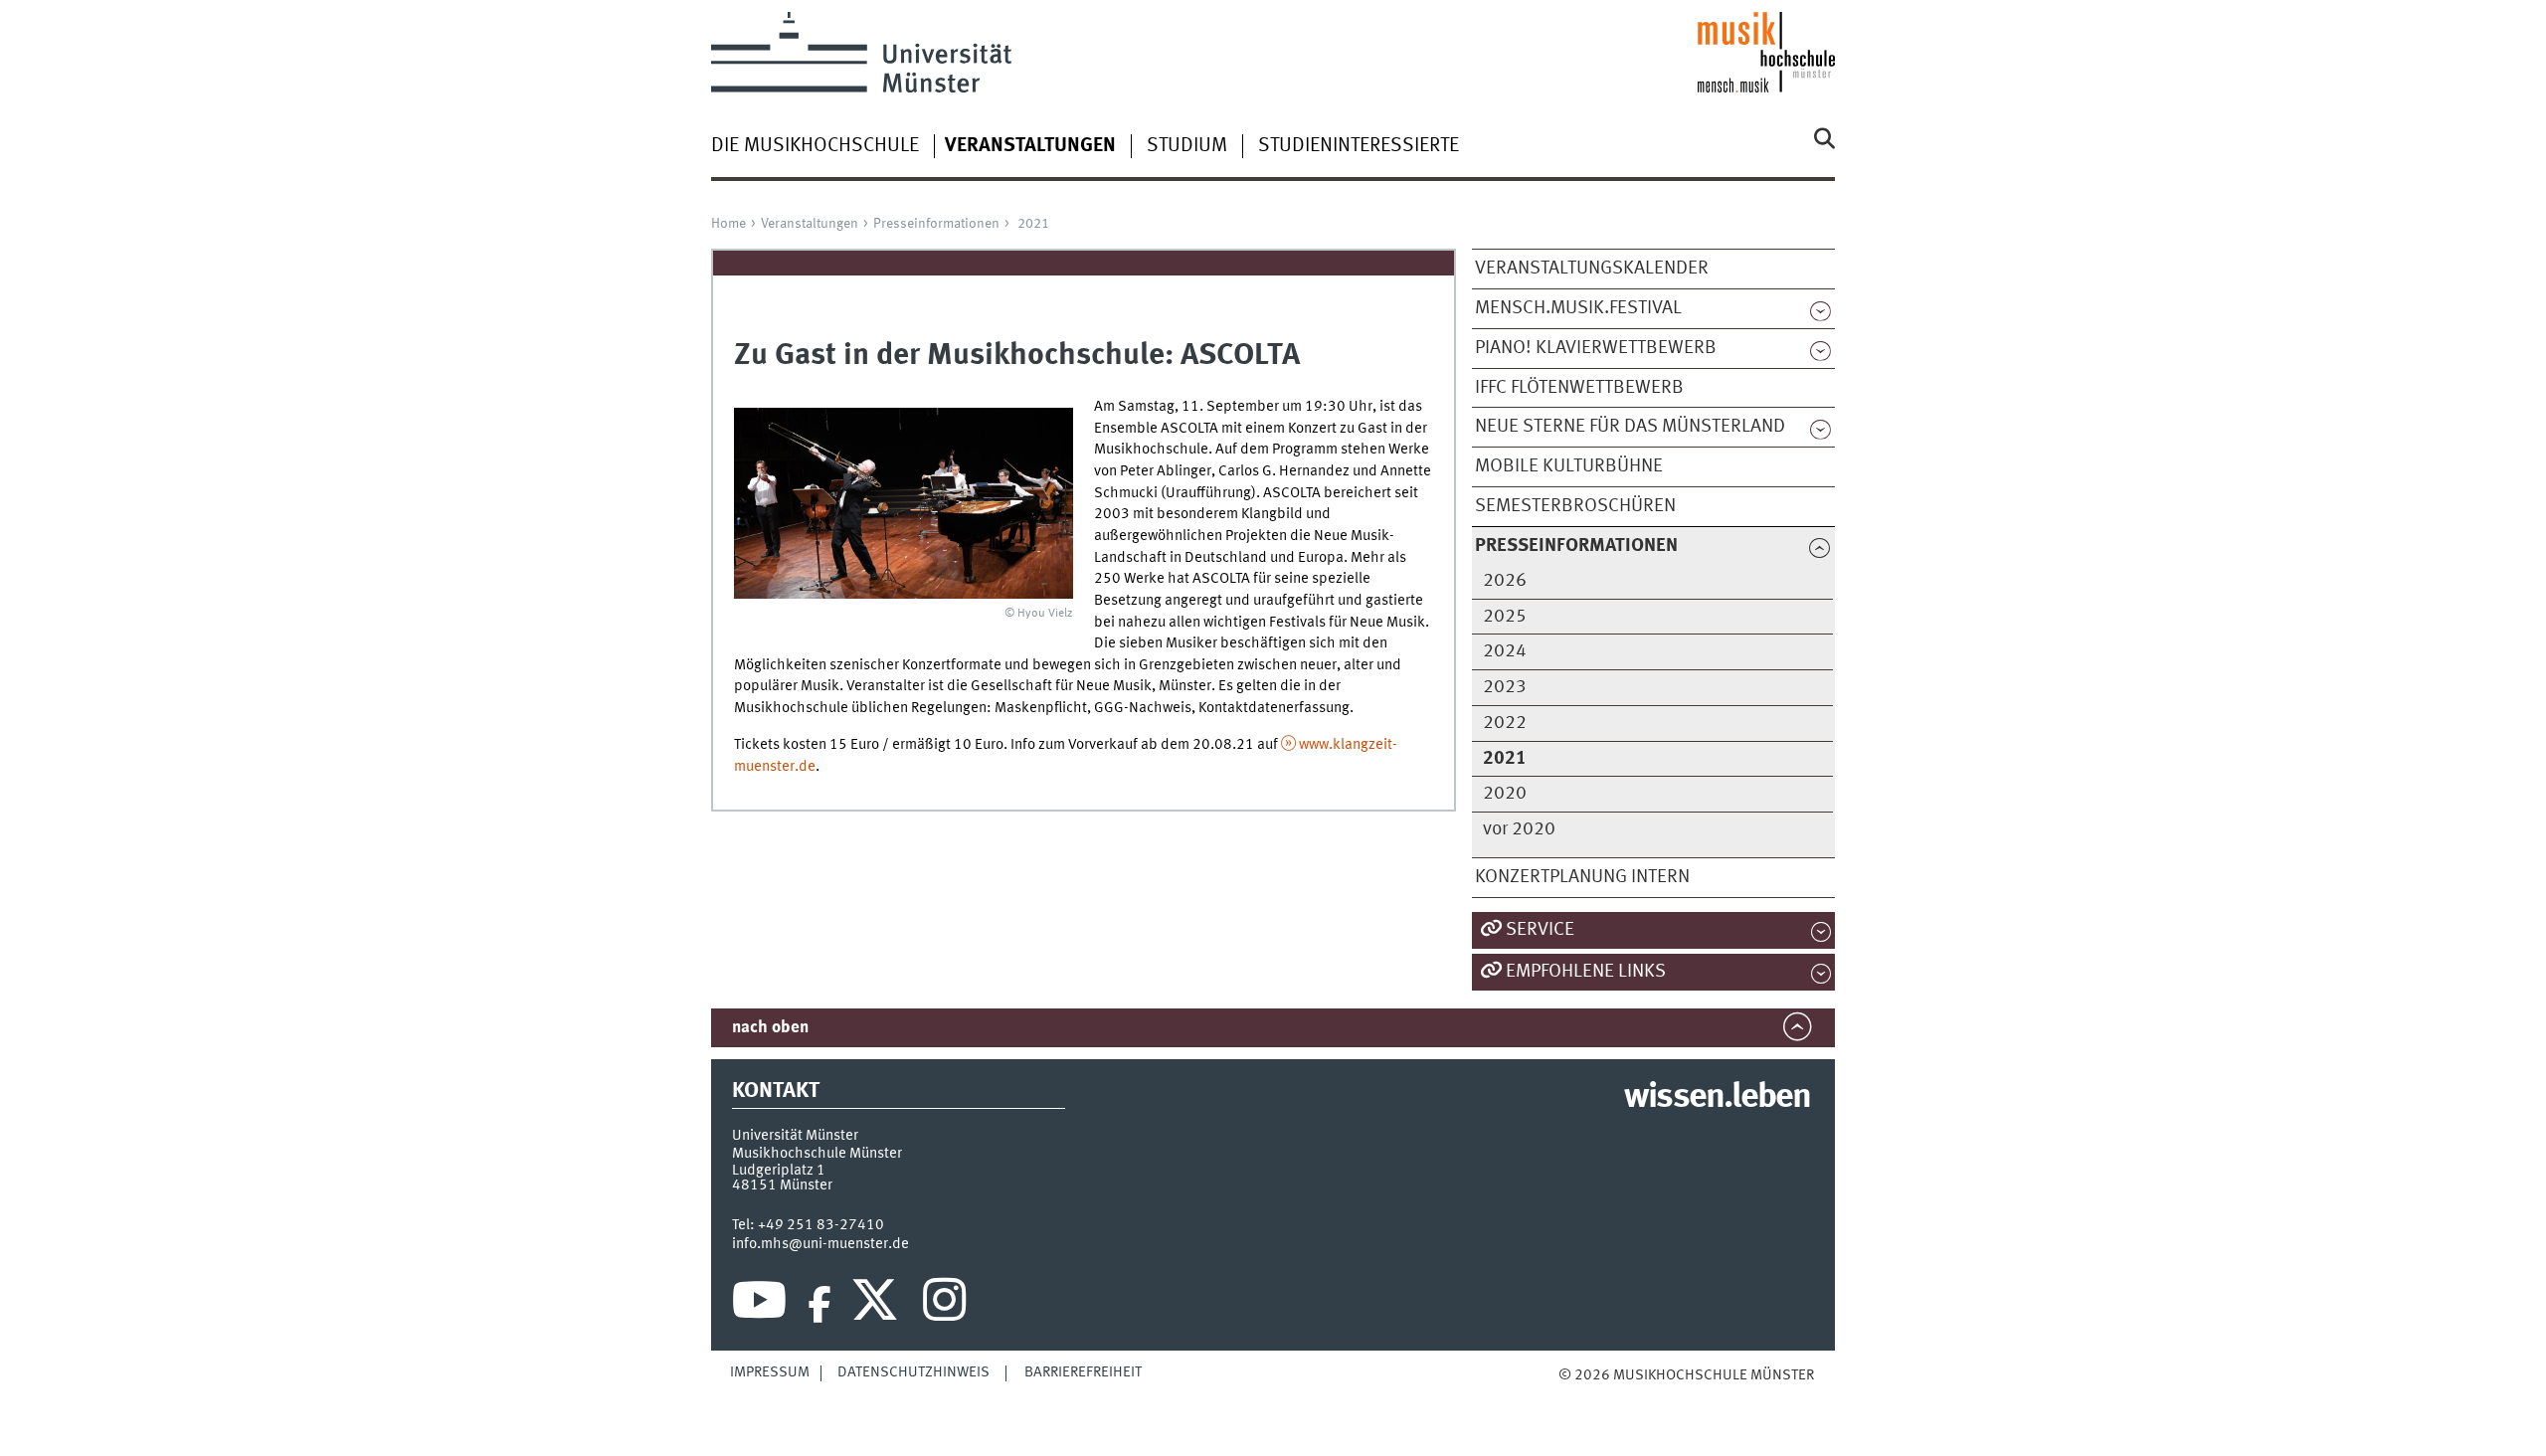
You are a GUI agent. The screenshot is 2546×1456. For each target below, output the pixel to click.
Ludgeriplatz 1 (779, 1171)
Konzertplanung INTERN (1582, 877)
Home (728, 224)
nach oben (770, 1028)
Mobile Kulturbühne (1569, 466)
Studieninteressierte (1359, 146)
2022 (1505, 723)
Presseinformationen (936, 224)
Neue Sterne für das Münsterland (1630, 427)
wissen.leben (1717, 1098)
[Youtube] (759, 1305)
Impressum (770, 1372)
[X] (878, 1305)
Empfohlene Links (1586, 972)
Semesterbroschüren (1575, 506)
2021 (1033, 224)
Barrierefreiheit (1083, 1372)
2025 (1505, 617)
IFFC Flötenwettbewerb (1579, 388)
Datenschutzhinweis (913, 1372)
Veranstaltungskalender (1592, 269)
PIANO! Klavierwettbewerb (1596, 348)
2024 (1505, 651)
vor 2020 (1519, 829)
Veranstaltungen (810, 224)
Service (1540, 930)
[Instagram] (944, 1305)
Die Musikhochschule (815, 146)
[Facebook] (819, 1305)
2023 (1505, 687)
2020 (1505, 794)
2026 (1505, 581)
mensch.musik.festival (1578, 308)
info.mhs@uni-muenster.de (820, 1244)
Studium (1187, 146)
